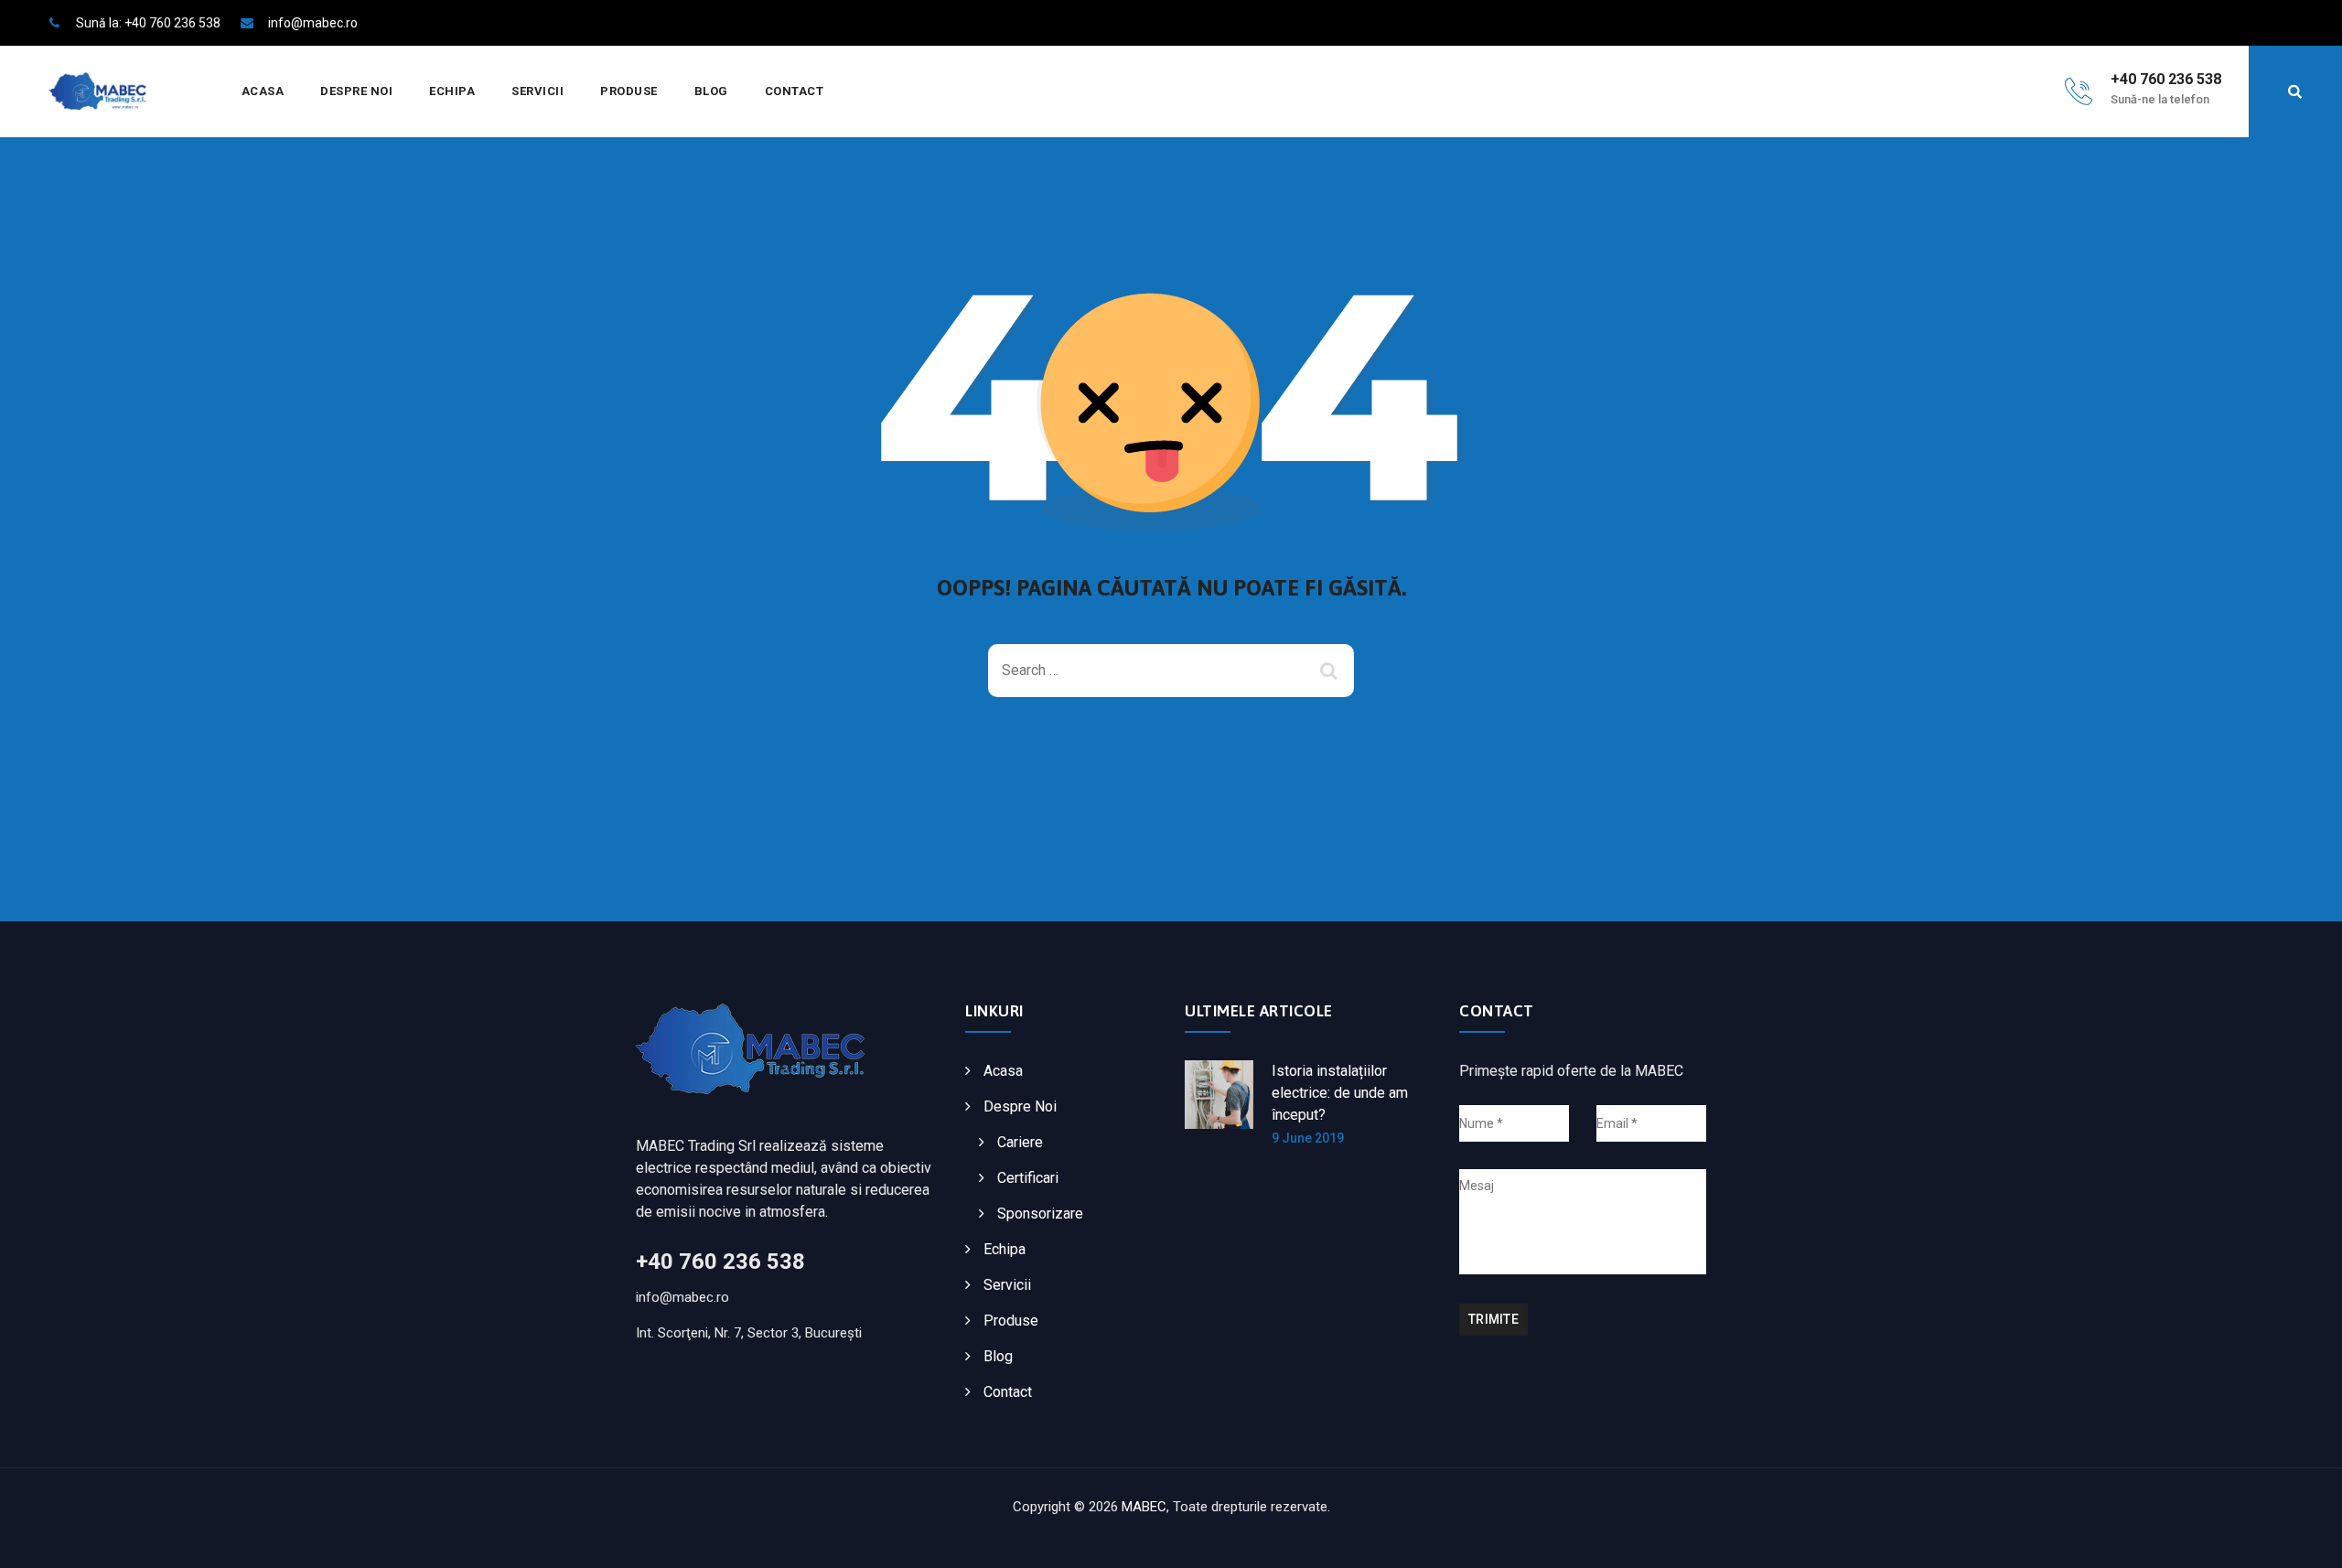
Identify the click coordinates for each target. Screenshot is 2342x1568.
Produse (629, 91)
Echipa (452, 91)
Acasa (263, 91)
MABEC (1144, 1507)
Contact (795, 91)
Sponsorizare (1040, 1214)
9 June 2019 (1308, 1138)
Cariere (1020, 1142)
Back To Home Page (1157, 763)
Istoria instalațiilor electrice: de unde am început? (1340, 1093)
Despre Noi (356, 91)
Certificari (1028, 1178)
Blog (711, 91)
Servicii (537, 91)
